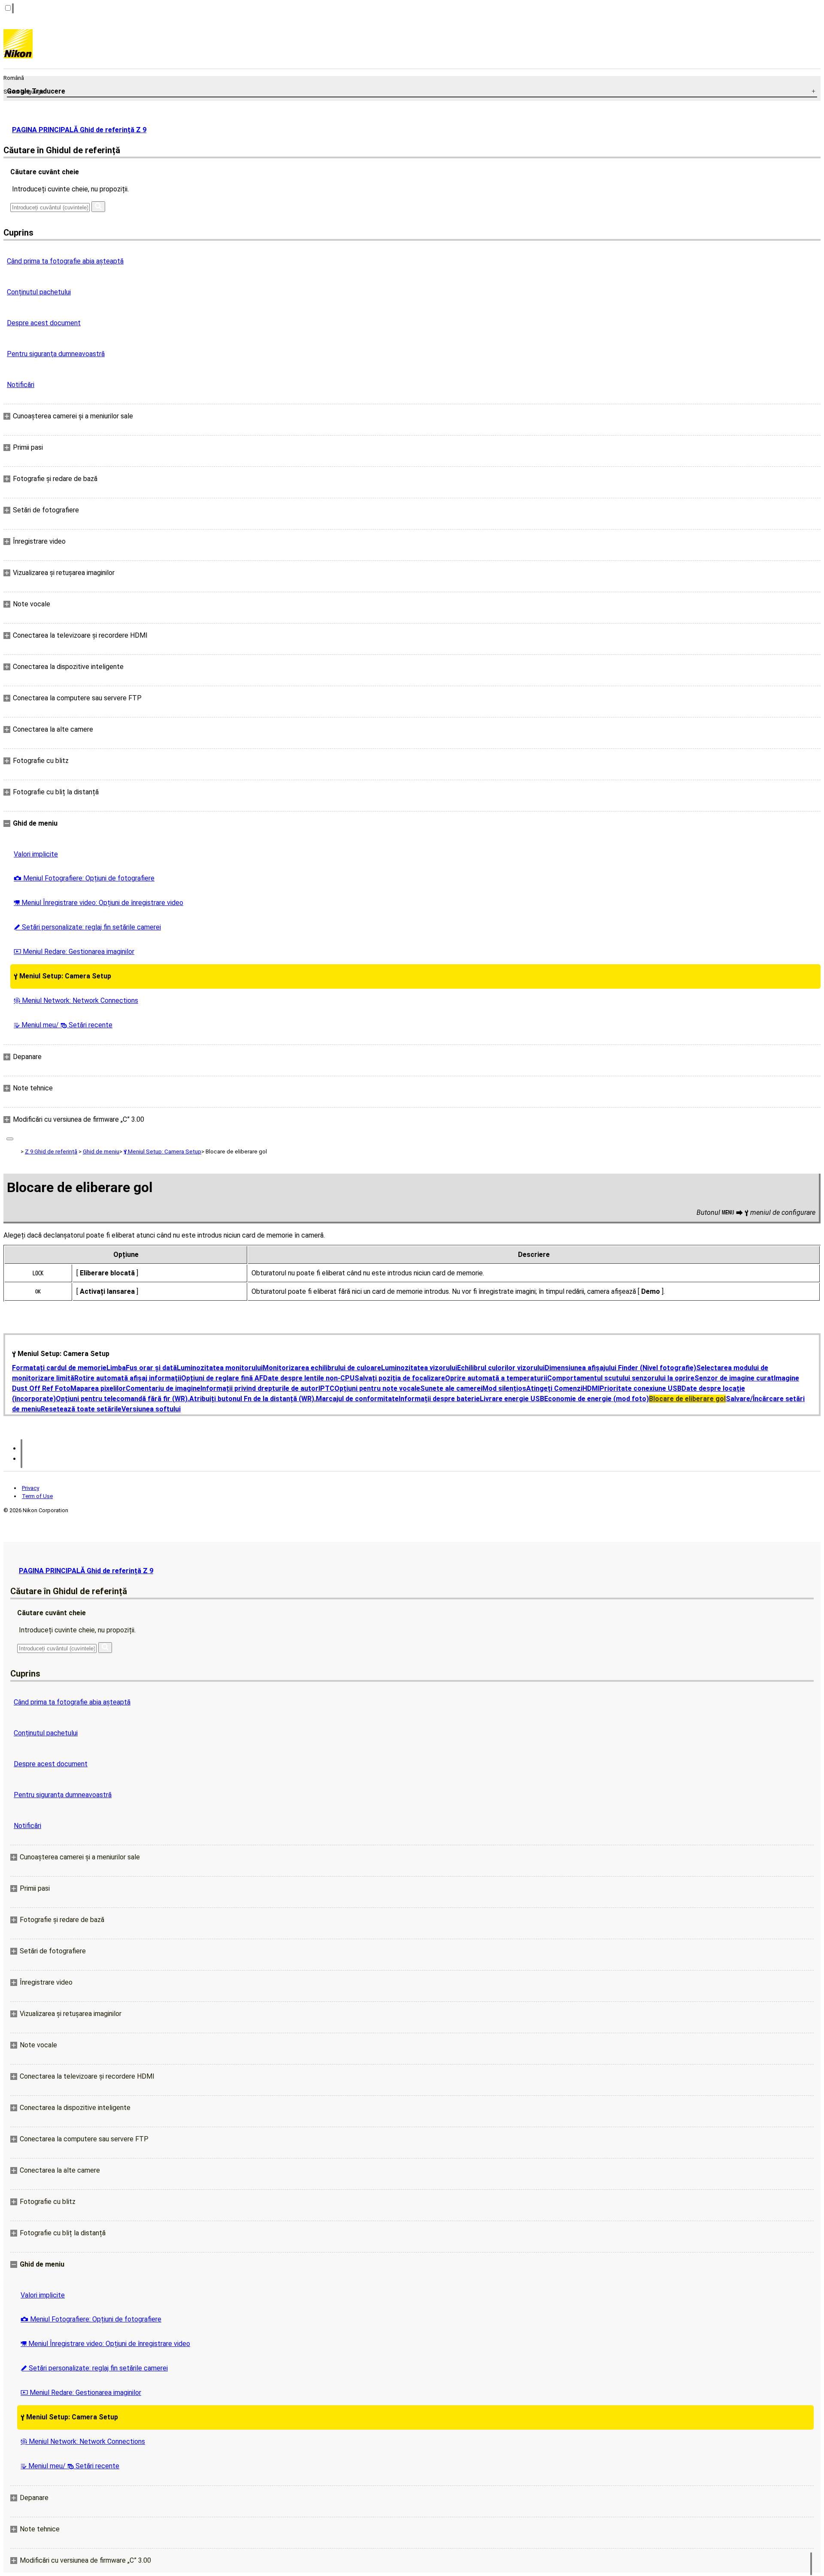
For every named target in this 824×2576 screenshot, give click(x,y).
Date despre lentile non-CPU (309, 1378)
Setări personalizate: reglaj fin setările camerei (87, 927)
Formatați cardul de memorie (59, 1368)
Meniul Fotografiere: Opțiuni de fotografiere (84, 878)
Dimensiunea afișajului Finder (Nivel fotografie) (620, 1368)
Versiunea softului (151, 1409)
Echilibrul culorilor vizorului (501, 1368)
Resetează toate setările (81, 1409)
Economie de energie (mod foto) (597, 1399)
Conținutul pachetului (39, 292)
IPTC (326, 1388)
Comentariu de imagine (163, 1388)
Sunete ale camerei (451, 1388)
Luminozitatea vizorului (419, 1368)
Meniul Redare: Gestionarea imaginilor (74, 952)
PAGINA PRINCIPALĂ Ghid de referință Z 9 (79, 130)
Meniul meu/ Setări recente (63, 1025)
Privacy (30, 1488)
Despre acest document (44, 323)
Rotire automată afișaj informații (128, 1378)
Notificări (21, 385)
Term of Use (37, 1496)
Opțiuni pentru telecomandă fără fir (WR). (123, 1399)
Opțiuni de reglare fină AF (222, 1378)
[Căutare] (98, 207)
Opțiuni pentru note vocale (377, 1388)
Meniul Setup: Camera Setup (62, 976)
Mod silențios (504, 1388)
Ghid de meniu (101, 1152)
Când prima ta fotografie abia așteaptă (65, 261)
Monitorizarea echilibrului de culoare (322, 1368)
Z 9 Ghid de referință (51, 1152)
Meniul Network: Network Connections (76, 1000)
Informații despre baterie (439, 1399)
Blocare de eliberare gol (687, 1399)
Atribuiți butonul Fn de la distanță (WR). (253, 1399)
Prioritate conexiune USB (641, 1388)
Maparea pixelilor (98, 1388)
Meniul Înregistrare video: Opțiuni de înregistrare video (98, 903)
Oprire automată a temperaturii (496, 1378)
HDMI (591, 1388)
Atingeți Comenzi (554, 1388)
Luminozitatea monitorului (220, 1368)
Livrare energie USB (512, 1399)
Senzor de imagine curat (734, 1378)
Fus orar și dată (151, 1368)
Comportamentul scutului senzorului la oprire (621, 1378)
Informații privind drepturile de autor (259, 1388)
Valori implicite (36, 854)
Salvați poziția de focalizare (400, 1378)
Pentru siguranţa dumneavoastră (56, 354)
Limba (116, 1368)
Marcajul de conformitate (357, 1399)
